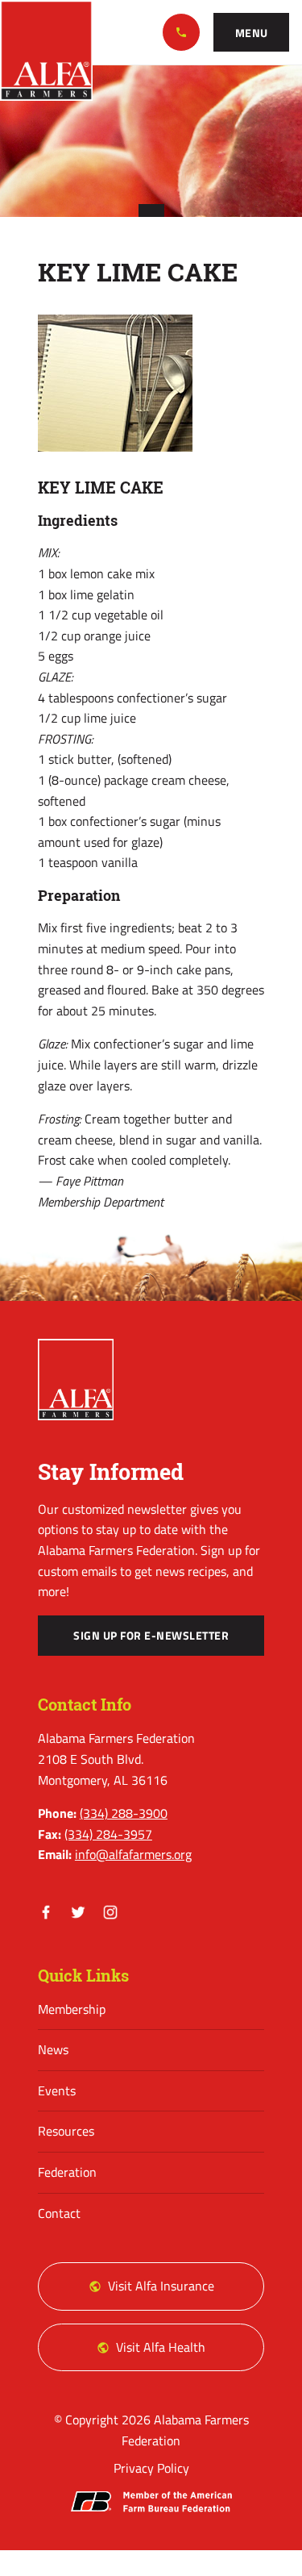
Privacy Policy (151, 2468)
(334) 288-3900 (181, 32)
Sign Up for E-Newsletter (151, 1636)
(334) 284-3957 (108, 1834)
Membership (72, 2009)
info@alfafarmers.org (133, 1854)
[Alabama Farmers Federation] (76, 1380)
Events (57, 2090)
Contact (59, 2213)
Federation (67, 2172)
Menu (252, 33)
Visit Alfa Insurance (161, 2286)
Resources (66, 2131)
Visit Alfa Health (161, 2347)
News (53, 2049)
